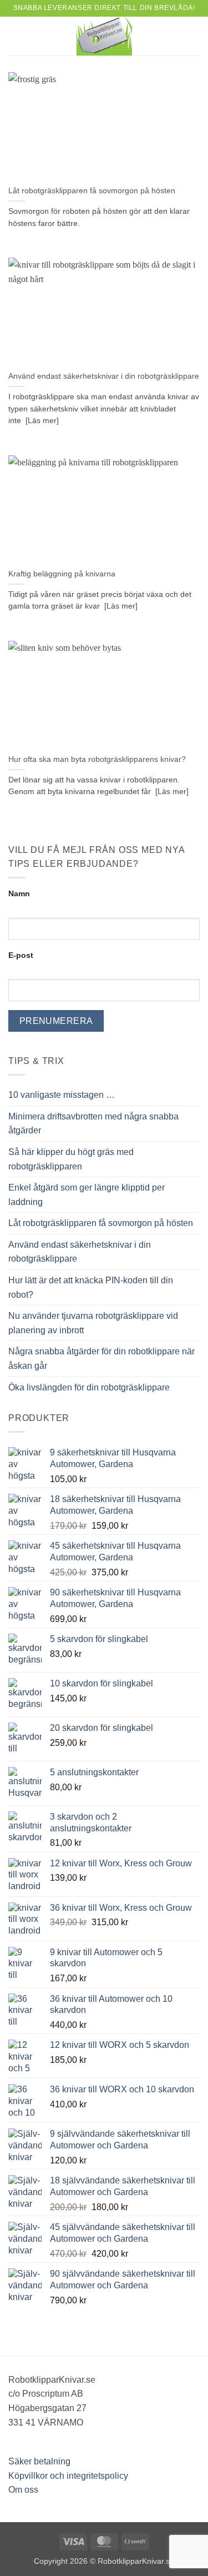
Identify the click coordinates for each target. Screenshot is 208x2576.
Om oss (23, 2490)
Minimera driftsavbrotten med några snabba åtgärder (93, 1124)
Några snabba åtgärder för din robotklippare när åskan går (102, 1359)
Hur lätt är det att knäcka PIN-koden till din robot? (91, 1287)
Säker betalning (39, 2461)
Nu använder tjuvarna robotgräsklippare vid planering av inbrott (93, 1323)
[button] (15, 36)
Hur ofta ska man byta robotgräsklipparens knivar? (97, 759)
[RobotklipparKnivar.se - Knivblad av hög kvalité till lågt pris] (104, 36)
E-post (21, 955)
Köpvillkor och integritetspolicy (68, 2476)
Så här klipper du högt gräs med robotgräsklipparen (71, 1159)
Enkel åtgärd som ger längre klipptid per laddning (87, 1195)
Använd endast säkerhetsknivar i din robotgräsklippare (104, 376)
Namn (19, 893)
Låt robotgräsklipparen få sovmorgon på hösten (92, 191)
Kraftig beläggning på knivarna (62, 574)
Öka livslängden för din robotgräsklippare (89, 1387)
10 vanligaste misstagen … (62, 1095)
